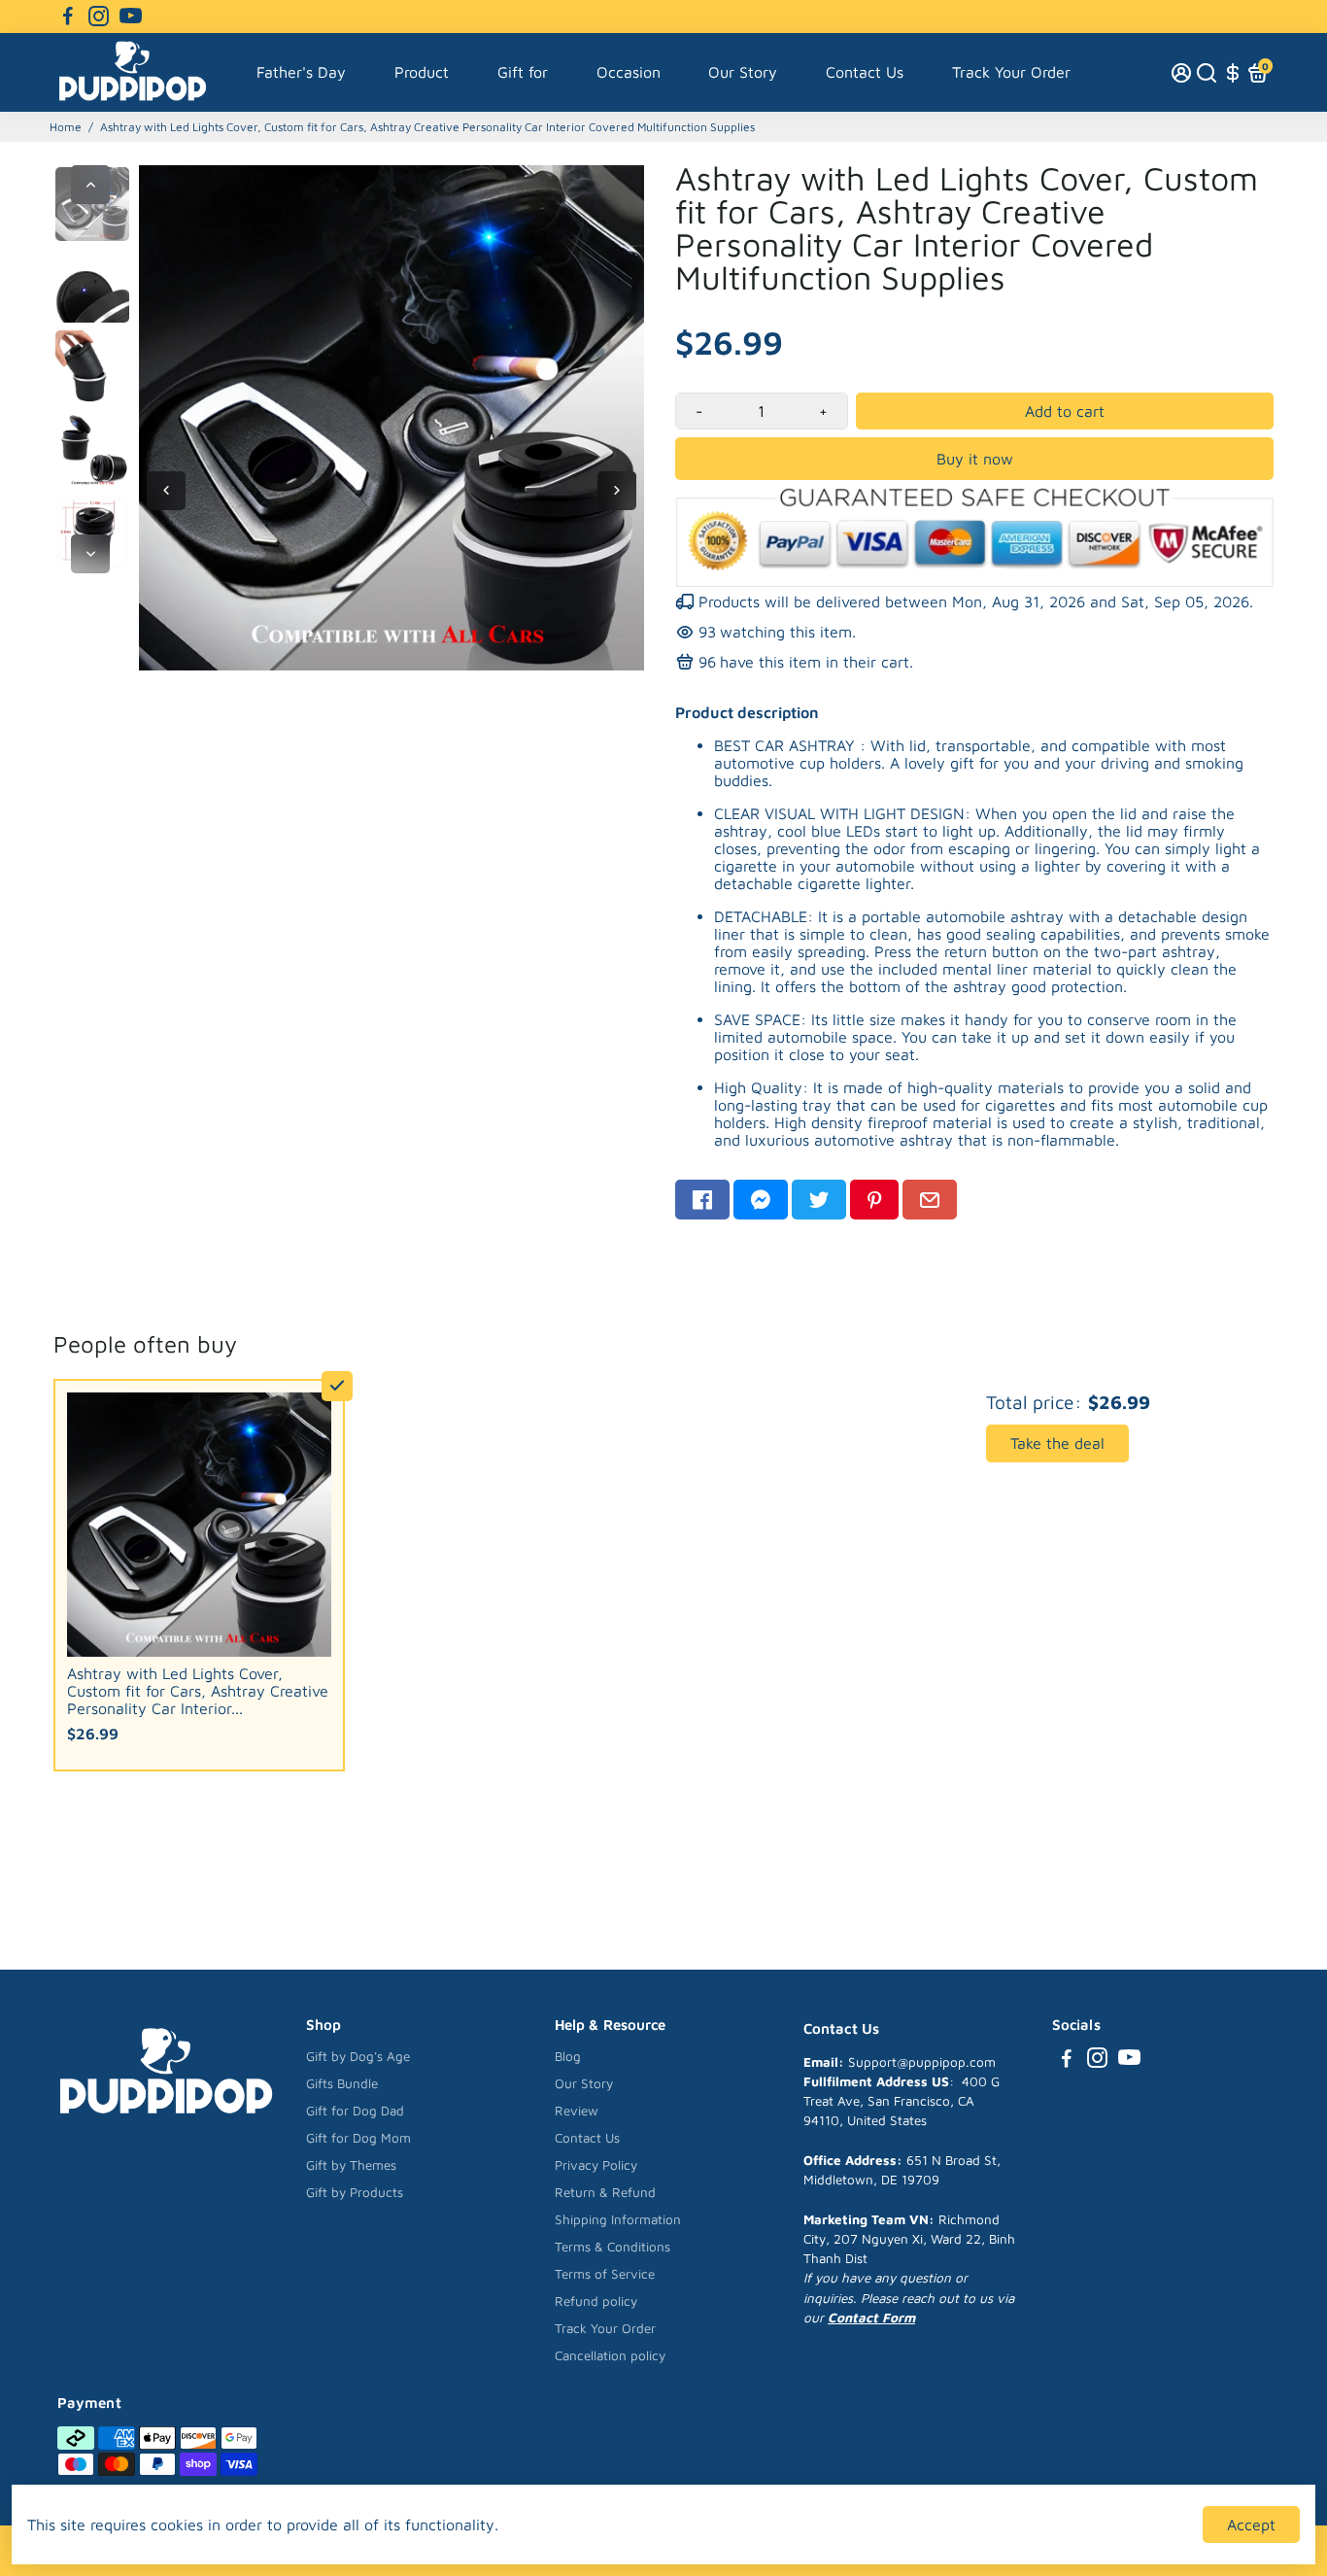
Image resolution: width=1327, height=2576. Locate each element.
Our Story (743, 72)
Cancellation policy (610, 2355)
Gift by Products (355, 2192)
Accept (1251, 2524)
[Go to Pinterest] (874, 1200)
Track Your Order (1011, 72)
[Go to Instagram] (99, 17)
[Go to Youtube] (131, 17)
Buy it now (975, 459)
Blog (568, 2056)
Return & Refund (605, 2192)
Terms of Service (605, 2274)
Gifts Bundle (342, 2083)
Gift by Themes (351, 2165)
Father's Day (301, 72)
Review (577, 2111)
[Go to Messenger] (761, 1200)
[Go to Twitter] (819, 1200)
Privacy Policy (596, 2165)
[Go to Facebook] (68, 17)
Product (422, 72)
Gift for (523, 72)
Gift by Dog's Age (358, 2056)
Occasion (629, 72)
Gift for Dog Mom (358, 2138)
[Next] (90, 554)
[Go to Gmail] (930, 1200)
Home (66, 127)
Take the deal (1057, 1443)
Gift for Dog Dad (355, 2111)
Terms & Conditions (612, 2247)
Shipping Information (618, 2219)
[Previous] (90, 185)
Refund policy (596, 2301)
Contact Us (865, 72)
